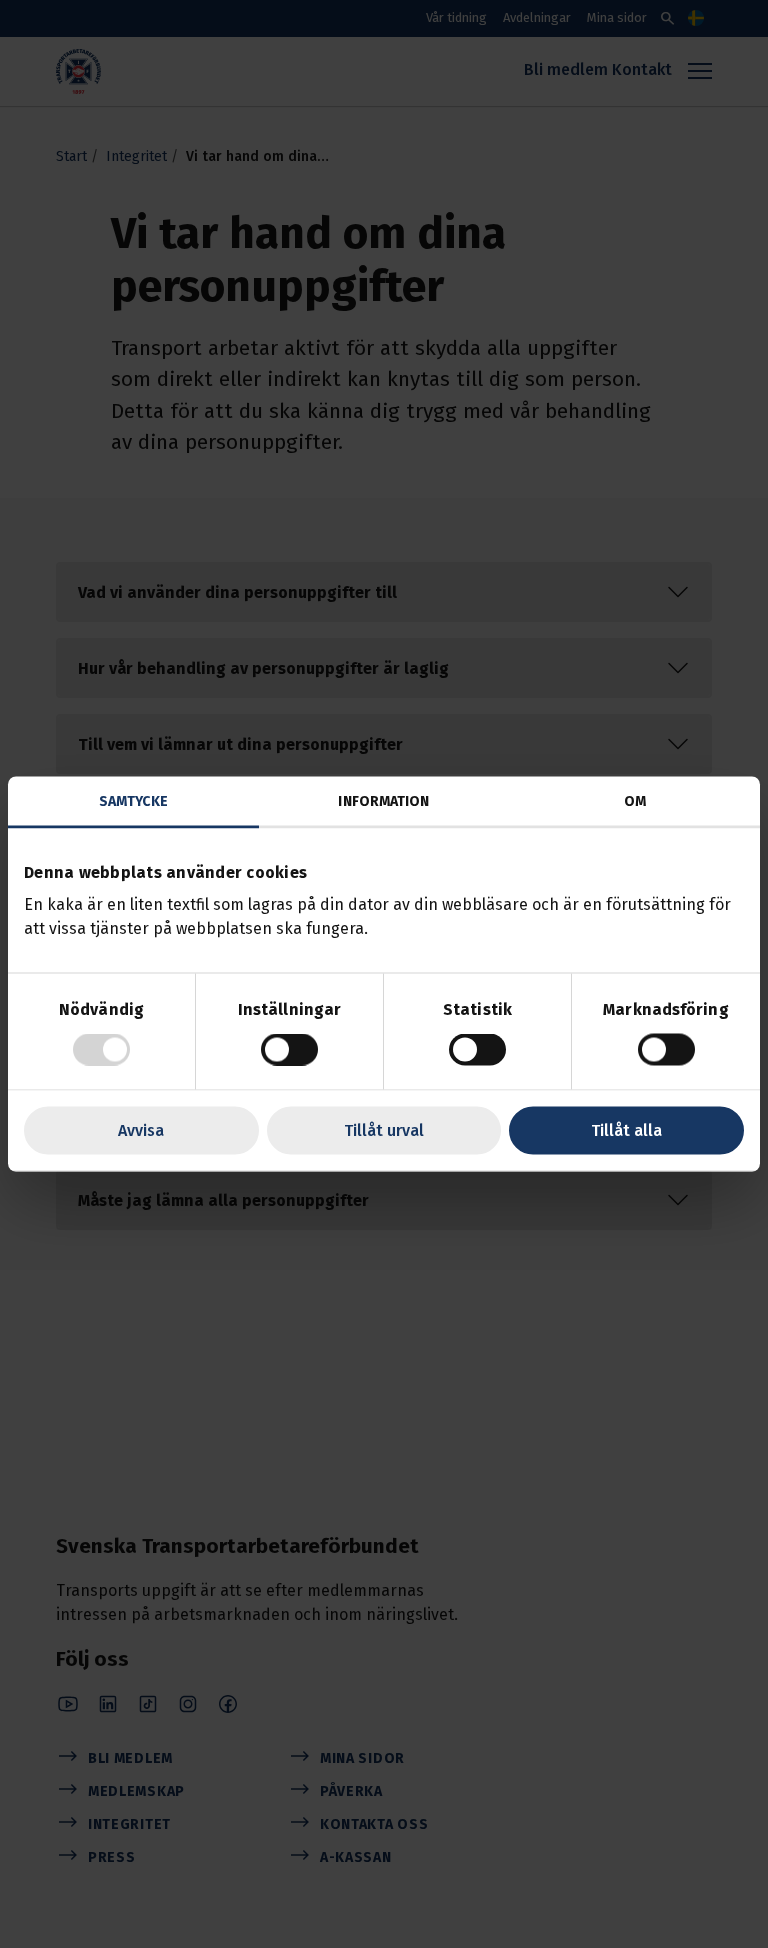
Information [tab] (383, 801)
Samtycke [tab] (133, 801)
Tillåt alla (626, 1130)
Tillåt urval (384, 1130)
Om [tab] (635, 801)
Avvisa (141, 1130)
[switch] (289, 1050)
